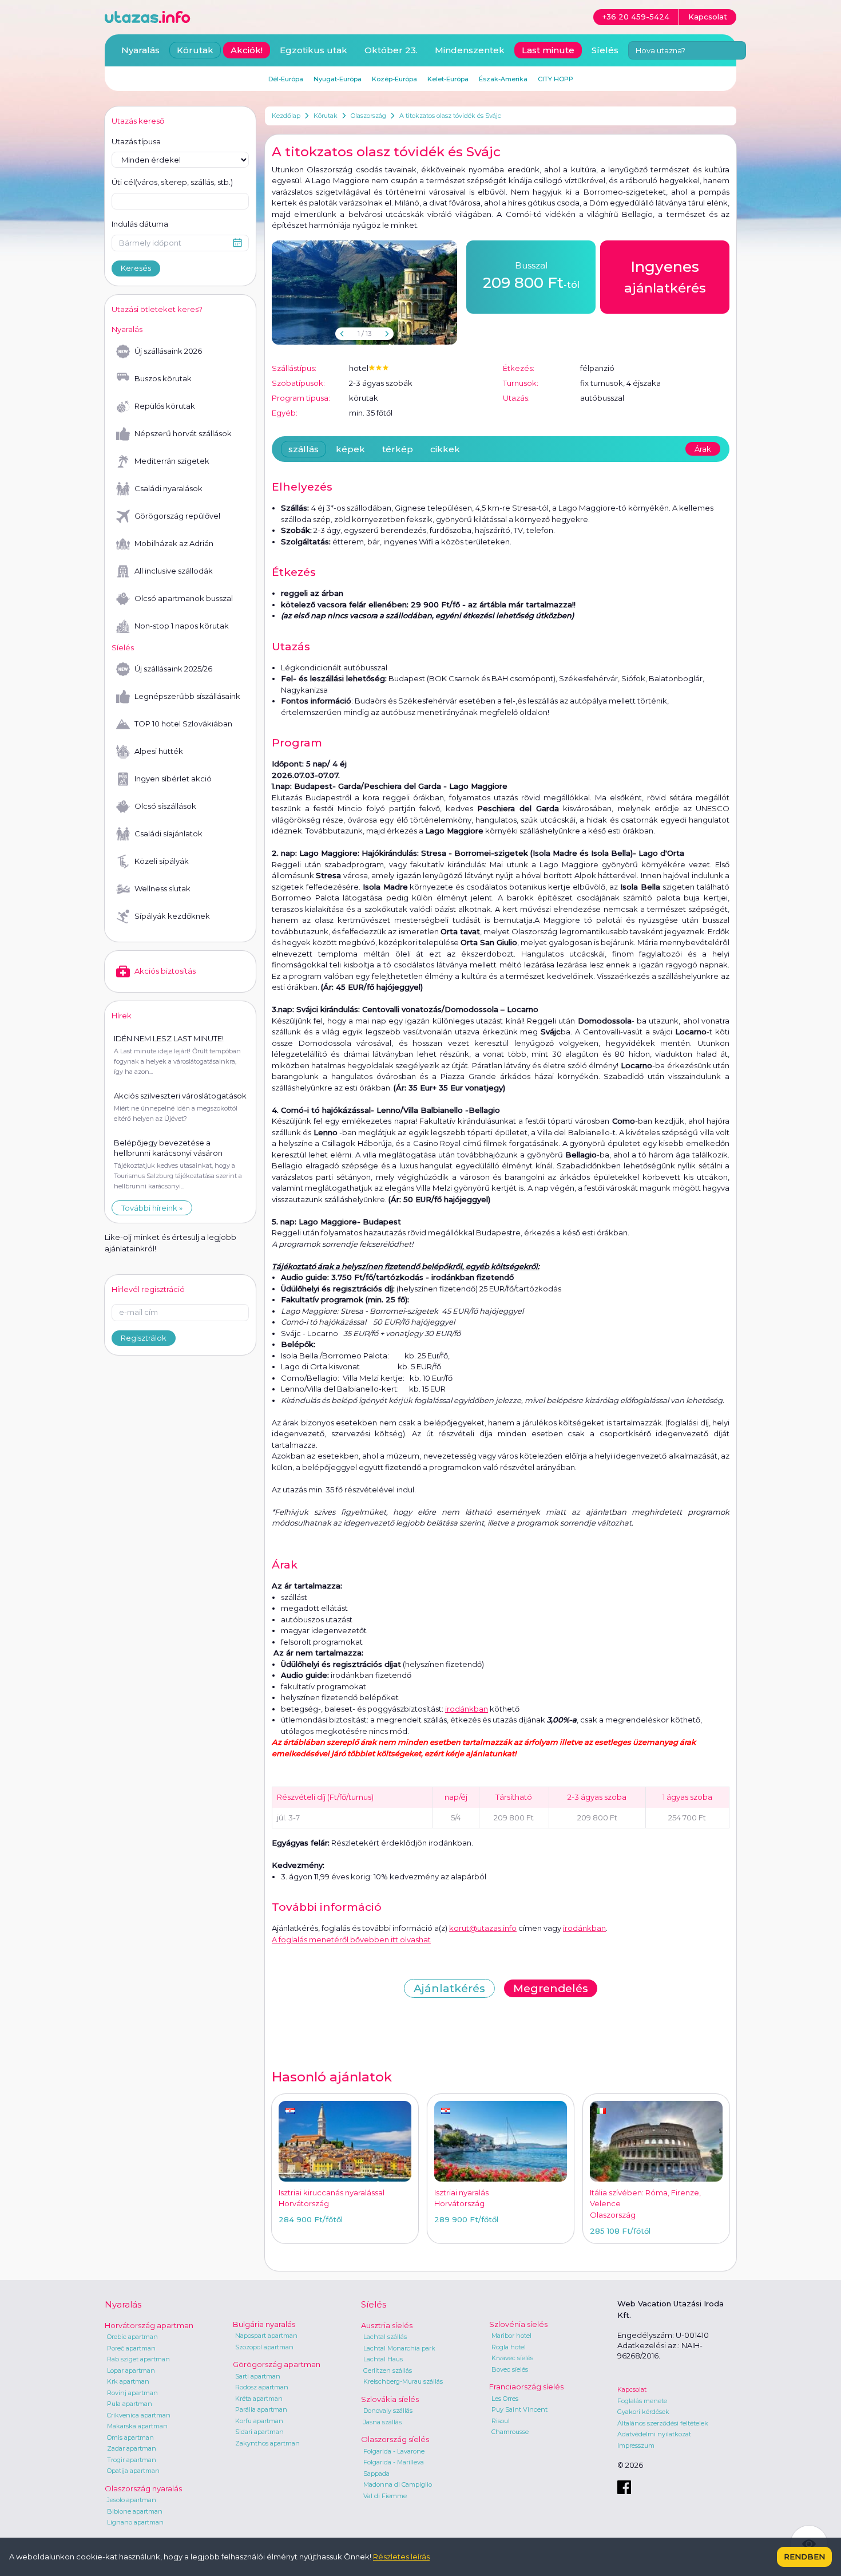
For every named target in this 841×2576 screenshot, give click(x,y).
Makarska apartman (137, 2426)
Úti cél (172, 182)
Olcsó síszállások (165, 806)
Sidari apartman (259, 2432)
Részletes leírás (401, 2557)
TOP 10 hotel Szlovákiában (183, 724)
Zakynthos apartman (267, 2443)
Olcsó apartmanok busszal (184, 598)
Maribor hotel (511, 2336)
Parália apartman (261, 2409)
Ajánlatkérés (449, 1988)
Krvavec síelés (512, 2358)
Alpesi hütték (159, 751)
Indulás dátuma (140, 224)
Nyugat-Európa (338, 79)
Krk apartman (128, 2381)
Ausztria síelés (387, 2325)
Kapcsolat (632, 2389)
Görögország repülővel (177, 516)
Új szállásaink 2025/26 (173, 669)
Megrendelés (551, 1988)
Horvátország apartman (149, 2325)
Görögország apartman (277, 2364)
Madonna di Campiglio (398, 2484)
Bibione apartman (135, 2511)
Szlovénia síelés (518, 2324)
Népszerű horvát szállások (183, 433)
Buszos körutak (163, 378)
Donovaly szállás (388, 2411)
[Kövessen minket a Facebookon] (624, 2487)
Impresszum (636, 2445)
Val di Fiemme (385, 2496)
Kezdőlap (286, 116)
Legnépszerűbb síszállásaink (187, 696)
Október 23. (391, 50)
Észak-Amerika (503, 79)
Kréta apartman (259, 2399)
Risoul (501, 2421)
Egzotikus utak (314, 50)
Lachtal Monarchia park (399, 2348)
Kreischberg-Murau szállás (403, 2381)
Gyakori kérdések (643, 2412)
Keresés (136, 268)
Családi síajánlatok (168, 833)
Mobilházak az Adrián (174, 543)
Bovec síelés (510, 2369)
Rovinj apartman (132, 2393)
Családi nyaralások (168, 488)
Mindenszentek (470, 50)
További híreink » (152, 1208)
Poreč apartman (131, 2348)
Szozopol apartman (264, 2347)
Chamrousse (510, 2432)
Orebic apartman (132, 2337)
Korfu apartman (259, 2421)
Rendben (804, 2557)
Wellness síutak (162, 888)
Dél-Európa (286, 79)
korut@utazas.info (483, 1928)
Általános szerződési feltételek (663, 2423)
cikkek (445, 449)
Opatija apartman (133, 2471)
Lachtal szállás (385, 2337)
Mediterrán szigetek (172, 461)
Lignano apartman (135, 2522)
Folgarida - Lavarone (394, 2451)
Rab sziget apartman (138, 2359)
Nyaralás (140, 50)
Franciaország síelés (526, 2387)
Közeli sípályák (162, 861)
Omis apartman (130, 2437)
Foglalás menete (642, 2401)
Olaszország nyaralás (143, 2488)
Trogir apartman (132, 2460)
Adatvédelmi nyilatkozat (654, 2434)
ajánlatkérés (665, 277)
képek (350, 449)
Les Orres (505, 2399)
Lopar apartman (131, 2370)
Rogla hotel (509, 2347)
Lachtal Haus (383, 2359)
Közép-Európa (394, 79)
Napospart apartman (266, 2336)
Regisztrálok (144, 1338)
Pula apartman (130, 2404)
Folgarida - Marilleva (394, 2462)
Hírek (122, 1016)
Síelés (605, 50)
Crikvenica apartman (139, 2415)
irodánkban (467, 1709)
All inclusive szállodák (174, 571)
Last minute (548, 50)
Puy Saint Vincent (519, 2409)
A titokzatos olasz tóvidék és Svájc (450, 116)
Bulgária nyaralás (264, 2324)
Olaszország (368, 116)
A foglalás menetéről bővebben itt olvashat (351, 1939)
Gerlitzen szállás (388, 2370)
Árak (703, 449)
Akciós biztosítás (165, 971)
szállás (304, 449)
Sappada (376, 2474)
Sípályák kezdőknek (172, 916)
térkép (398, 449)
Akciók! (247, 50)
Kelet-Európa (448, 79)
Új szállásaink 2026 (168, 351)
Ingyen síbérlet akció (173, 779)
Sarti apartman (258, 2376)
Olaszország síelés (395, 2439)
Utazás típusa (136, 141)
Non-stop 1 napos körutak (182, 626)
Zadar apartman (132, 2448)
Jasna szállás (382, 2422)
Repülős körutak (165, 406)
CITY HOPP (556, 79)
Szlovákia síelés (390, 2399)
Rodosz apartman (262, 2387)
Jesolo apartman (132, 2500)
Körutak (326, 116)
